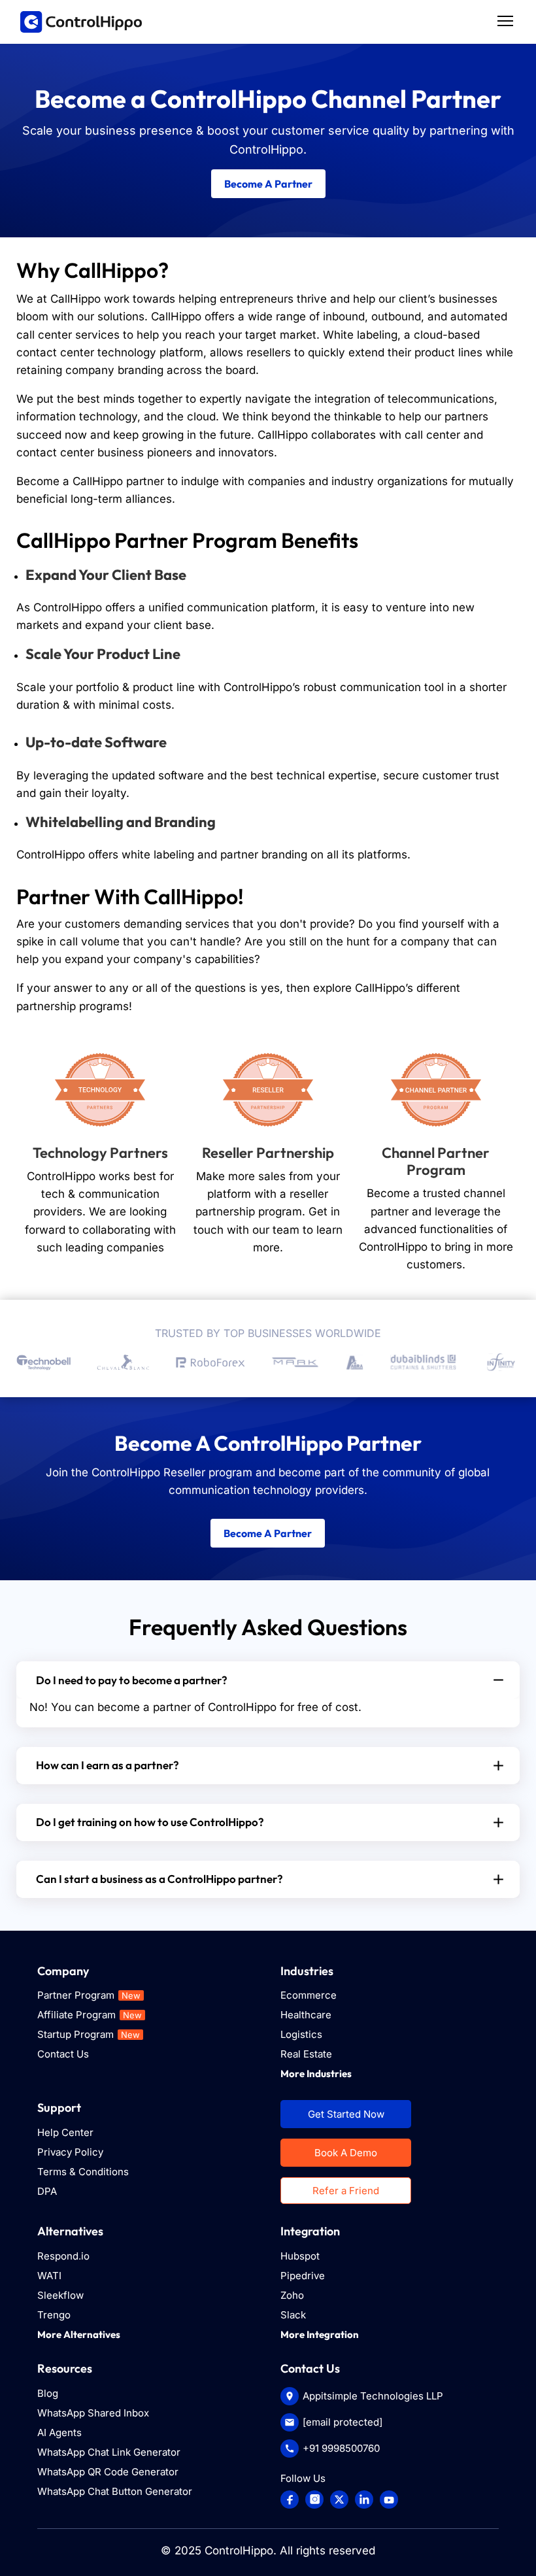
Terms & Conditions (83, 2172)
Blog (48, 2393)
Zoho (292, 2295)
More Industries (316, 2074)
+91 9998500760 (341, 2448)
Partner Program (89, 1995)
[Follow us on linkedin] (364, 2500)
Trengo (54, 2315)
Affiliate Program (90, 2015)
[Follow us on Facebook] (290, 2500)
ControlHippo (239, 2551)
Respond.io (63, 2256)
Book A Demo (346, 2153)
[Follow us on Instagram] (314, 2500)
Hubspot (300, 2256)
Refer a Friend (346, 2191)
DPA (47, 2191)
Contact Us (63, 2054)
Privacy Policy (70, 2152)
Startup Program (89, 2034)
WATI (49, 2276)
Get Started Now (346, 2114)
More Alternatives (79, 2334)
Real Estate (306, 2054)
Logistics (301, 2034)
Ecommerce (309, 1995)
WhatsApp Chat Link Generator (109, 2452)
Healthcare (306, 2015)
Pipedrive (303, 2276)
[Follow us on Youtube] (389, 2500)
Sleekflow (60, 2295)
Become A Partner (268, 184)
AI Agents (59, 2432)
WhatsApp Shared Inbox (93, 2413)
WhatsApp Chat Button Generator (115, 2491)
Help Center (65, 2132)
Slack (293, 2315)
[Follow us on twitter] (339, 2500)
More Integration (320, 2334)
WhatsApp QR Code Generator (108, 2472)
